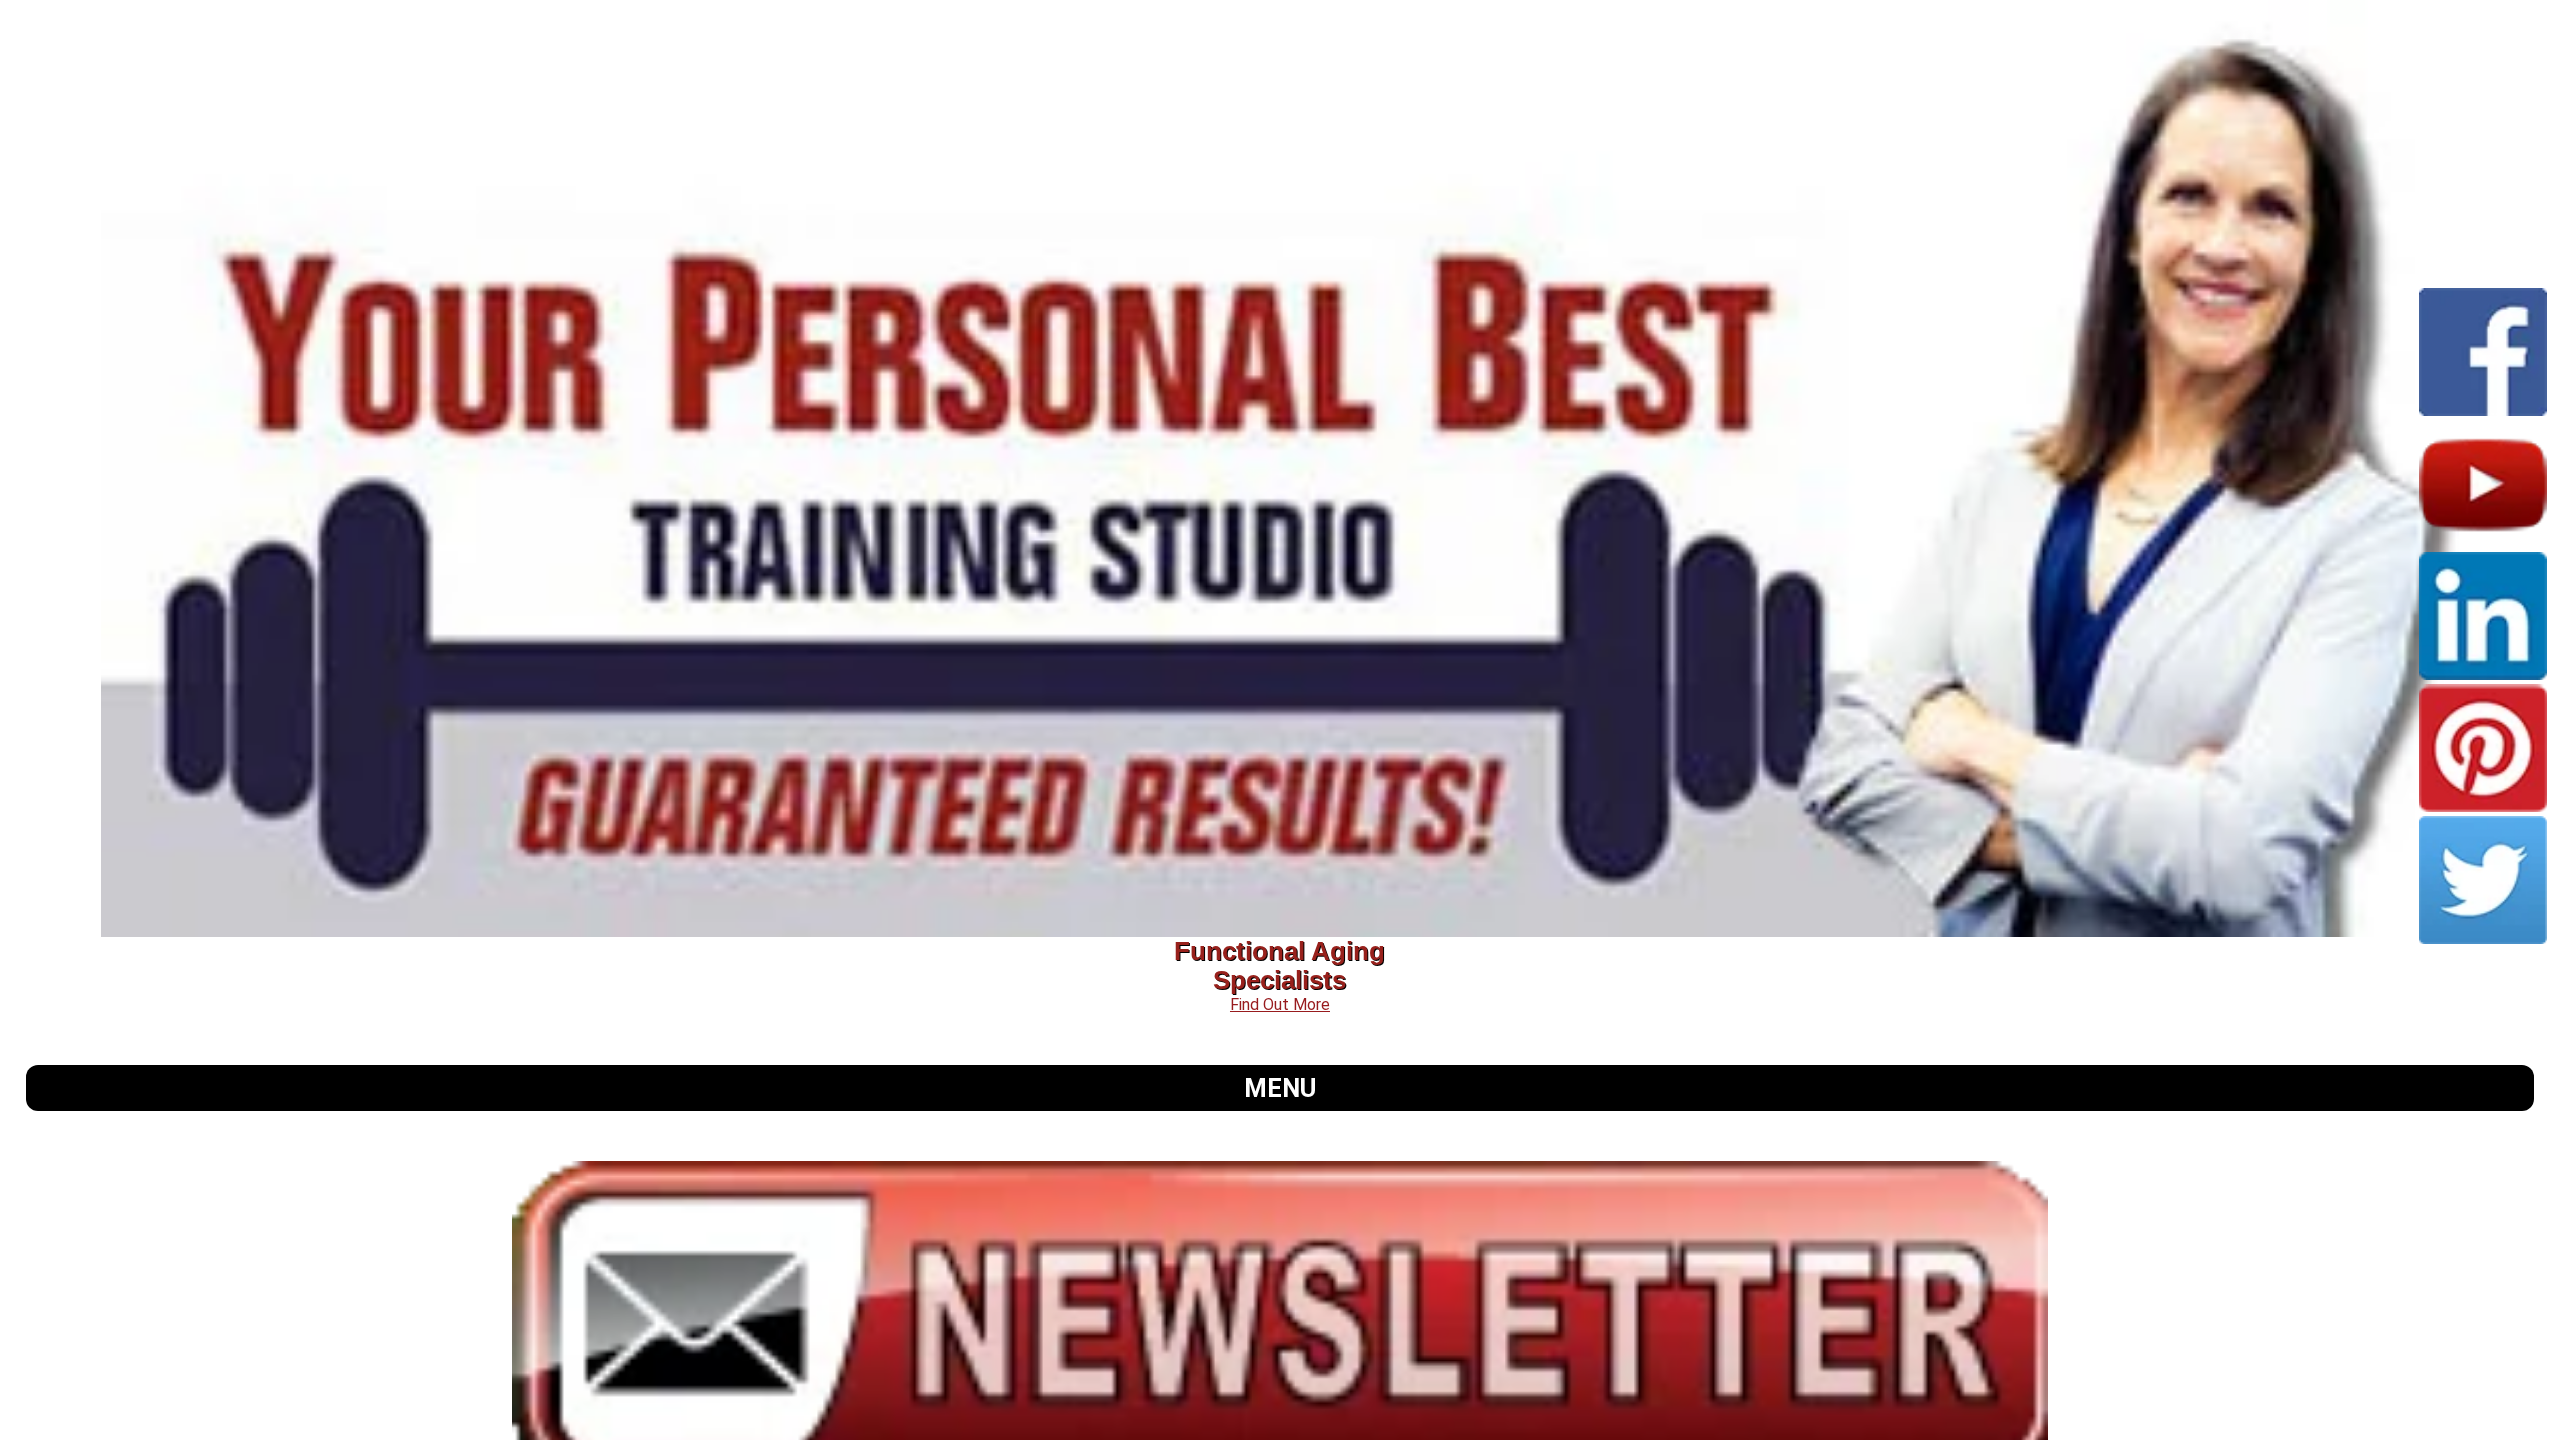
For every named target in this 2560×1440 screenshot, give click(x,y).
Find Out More (1280, 1004)
